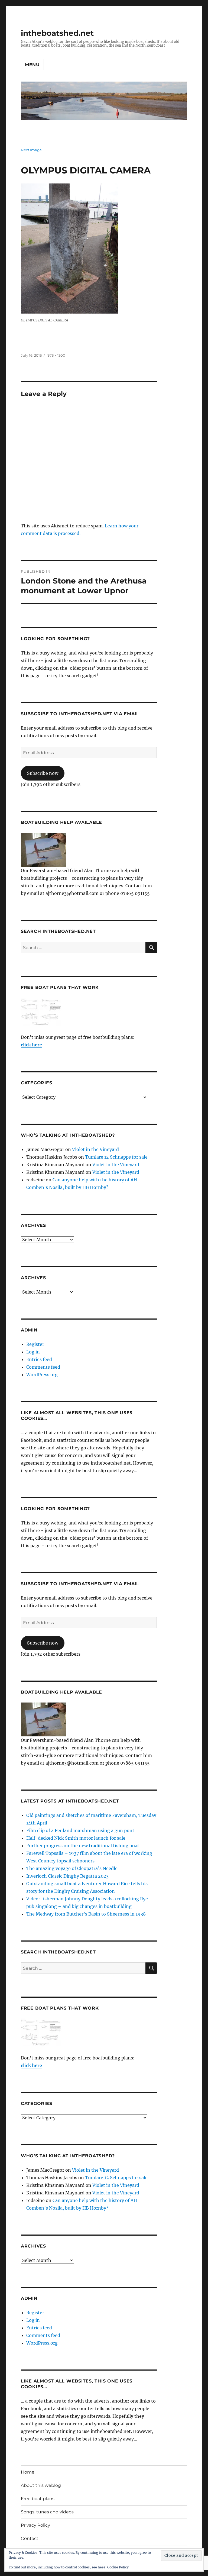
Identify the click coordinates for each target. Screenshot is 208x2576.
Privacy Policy (35, 2525)
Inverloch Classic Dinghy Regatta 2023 (67, 1876)
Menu (32, 65)
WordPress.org (42, 1375)
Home (28, 2472)
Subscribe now (43, 773)
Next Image (31, 150)
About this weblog (41, 2485)
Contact (30, 2538)
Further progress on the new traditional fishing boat (83, 1846)
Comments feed (43, 1367)
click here (31, 1045)
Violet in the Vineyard (95, 1149)
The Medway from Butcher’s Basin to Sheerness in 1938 (86, 1914)
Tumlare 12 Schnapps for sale (116, 1157)
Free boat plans (38, 2499)
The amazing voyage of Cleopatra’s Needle (72, 1868)
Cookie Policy (118, 2567)
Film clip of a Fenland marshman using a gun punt (80, 1830)
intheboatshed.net (57, 33)
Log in (33, 1352)
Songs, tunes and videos (47, 2512)
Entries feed (39, 1359)
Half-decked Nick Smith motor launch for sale (76, 1838)
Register (35, 1344)
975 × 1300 (56, 355)
